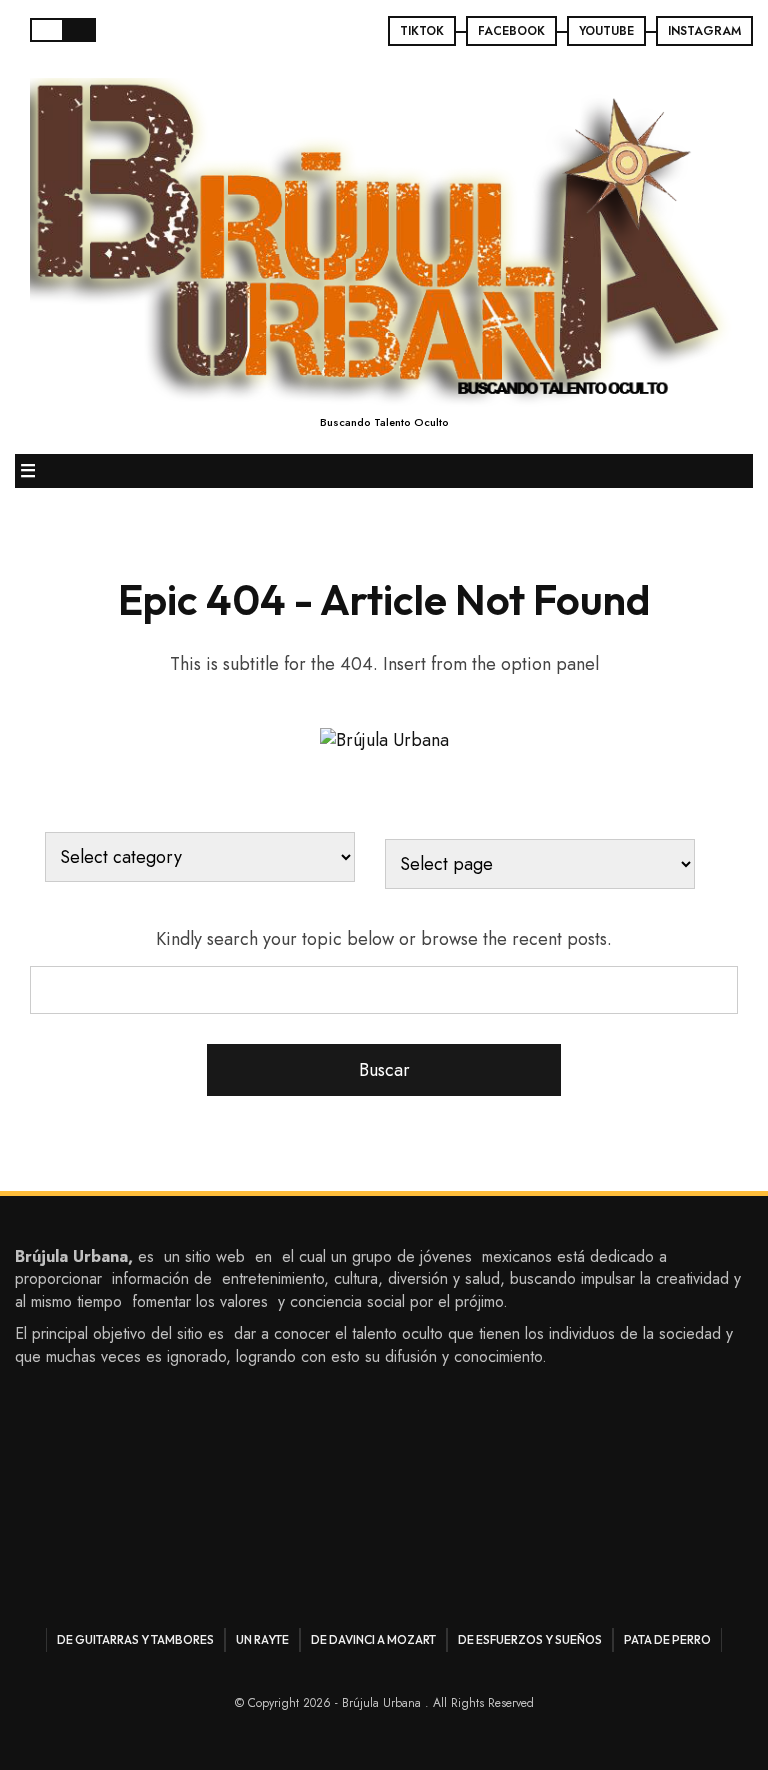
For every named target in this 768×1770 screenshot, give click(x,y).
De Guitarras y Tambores (135, 1639)
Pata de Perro (667, 1639)
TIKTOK (422, 31)
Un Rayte (262, 1639)
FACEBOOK (511, 31)
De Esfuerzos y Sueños (530, 1639)
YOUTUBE (606, 31)
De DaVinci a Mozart (373, 1639)
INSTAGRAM (704, 31)
